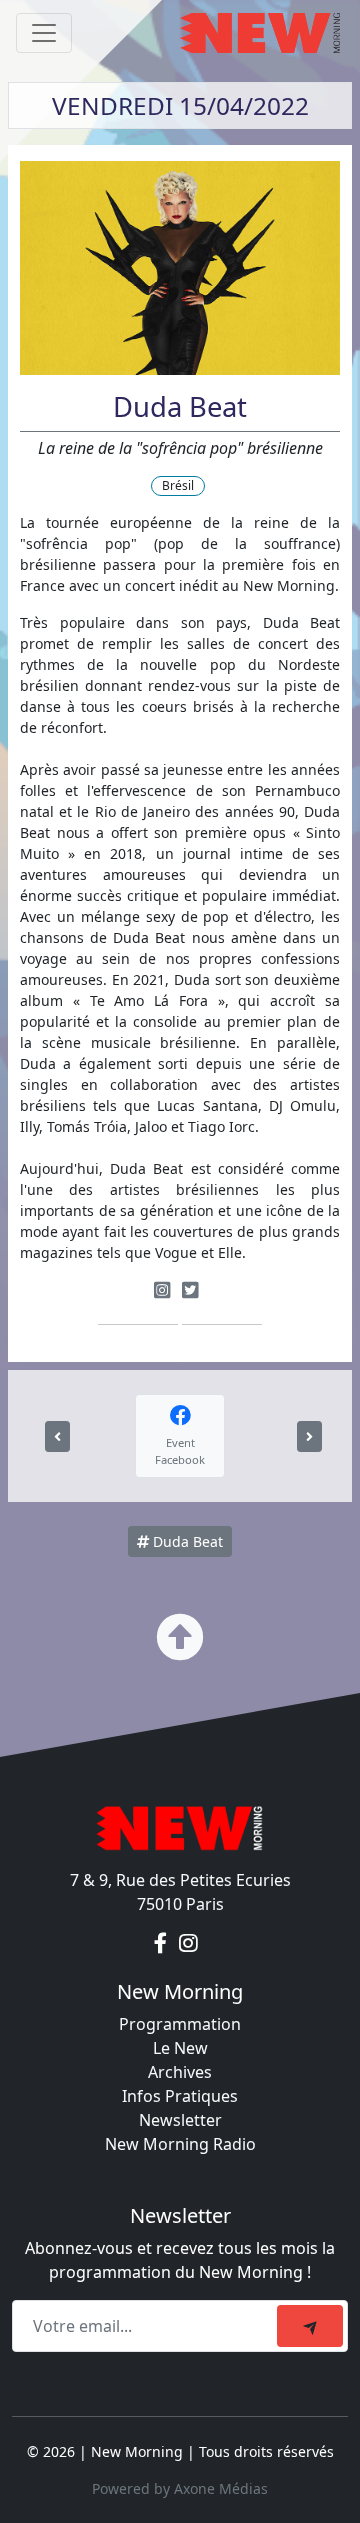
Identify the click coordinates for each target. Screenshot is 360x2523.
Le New (180, 2048)
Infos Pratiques (180, 2096)
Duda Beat (186, 1541)
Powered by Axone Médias (180, 2488)
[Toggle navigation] (44, 33)
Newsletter (180, 2120)
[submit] (310, 2326)
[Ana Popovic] (309, 1436)
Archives (180, 2072)
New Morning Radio (180, 2144)
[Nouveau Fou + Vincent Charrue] (57, 1436)
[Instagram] (162, 1289)
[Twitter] (190, 1289)
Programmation (180, 2024)
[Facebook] (162, 1944)
